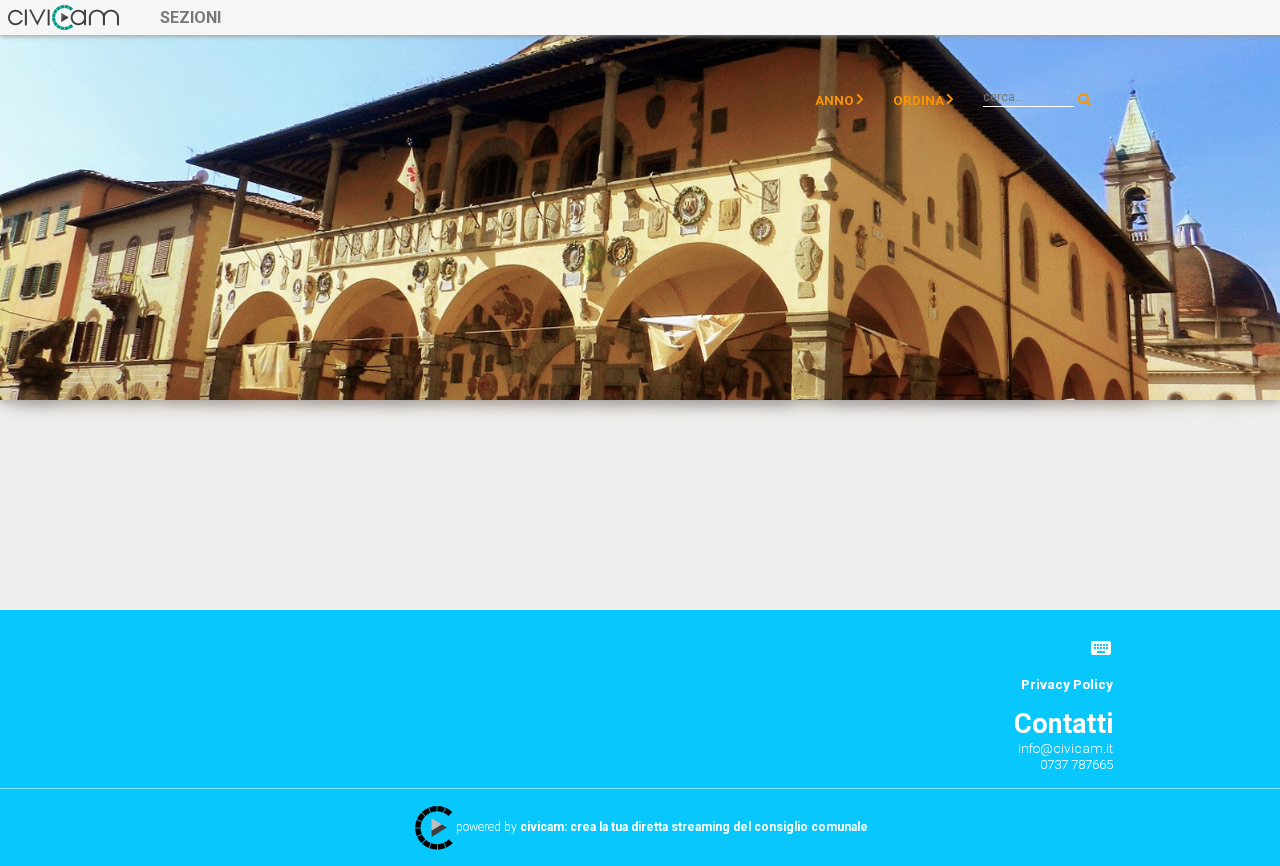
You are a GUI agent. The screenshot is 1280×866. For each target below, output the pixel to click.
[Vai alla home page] (63, 17)
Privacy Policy (1067, 684)
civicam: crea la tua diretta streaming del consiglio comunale (694, 827)
